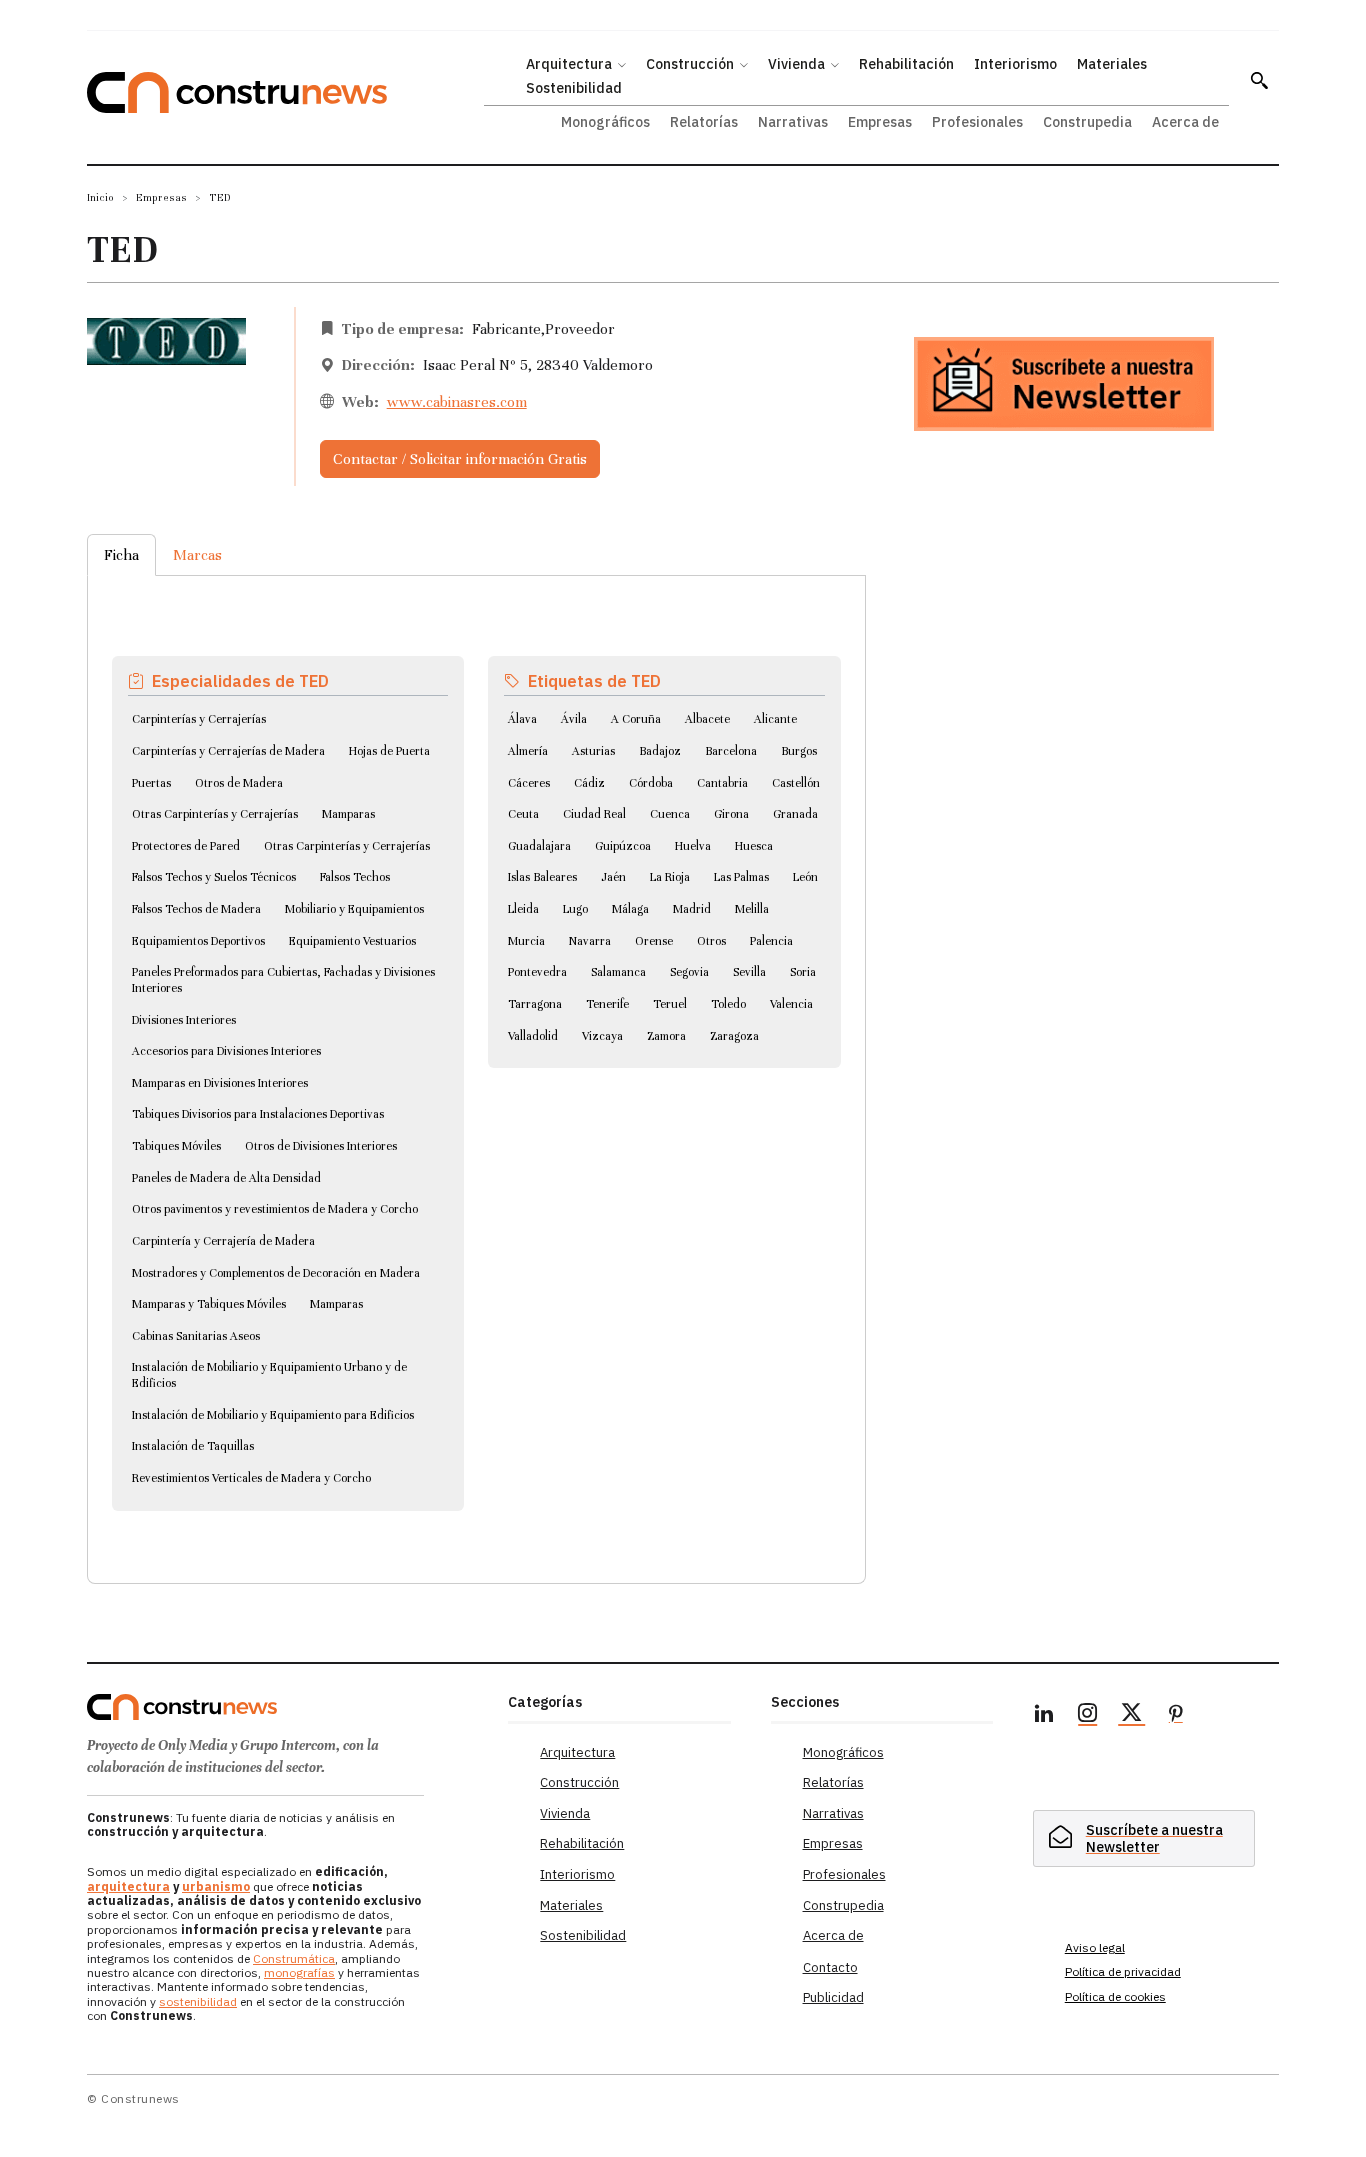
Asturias (593, 751)
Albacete (707, 719)
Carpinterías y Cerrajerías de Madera (228, 751)
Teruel (670, 1004)
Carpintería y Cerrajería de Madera (223, 1241)
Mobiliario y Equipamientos (354, 909)
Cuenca (670, 814)
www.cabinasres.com (457, 402)
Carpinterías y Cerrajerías (199, 719)
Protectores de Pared (186, 846)
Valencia (791, 1004)
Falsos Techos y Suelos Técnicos (214, 877)
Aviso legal (1095, 1947)
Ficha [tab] (121, 555)
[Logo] (285, 1707)
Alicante (775, 719)
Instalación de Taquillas (193, 1446)
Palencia (771, 941)
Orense (654, 941)
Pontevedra (537, 972)
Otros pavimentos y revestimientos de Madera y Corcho (275, 1209)
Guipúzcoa (623, 846)
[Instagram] (1088, 1716)
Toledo (728, 1004)
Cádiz (589, 783)
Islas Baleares (542, 877)
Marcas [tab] (197, 555)
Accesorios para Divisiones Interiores (226, 1051)
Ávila (574, 719)
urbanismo (216, 1886)
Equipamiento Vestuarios (352, 941)
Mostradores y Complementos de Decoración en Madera (276, 1273)
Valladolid (533, 1036)
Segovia (689, 972)
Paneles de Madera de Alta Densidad (226, 1178)
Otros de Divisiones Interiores (321, 1146)
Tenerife (607, 1004)
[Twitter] (1132, 1716)
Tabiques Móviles (176, 1146)
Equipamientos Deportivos (198, 941)
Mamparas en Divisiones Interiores (220, 1083)
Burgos (799, 751)
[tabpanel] (476, 1055)
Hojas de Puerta (389, 751)
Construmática (294, 1958)
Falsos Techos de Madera (196, 909)
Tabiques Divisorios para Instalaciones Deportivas (258, 1114)
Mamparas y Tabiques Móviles (209, 1304)
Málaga (630, 909)
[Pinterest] (1176, 1716)
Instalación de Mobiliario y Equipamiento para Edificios (273, 1415)
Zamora (666, 1036)
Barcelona (731, 751)
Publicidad (833, 1997)
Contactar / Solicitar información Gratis (460, 459)
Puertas (151, 783)
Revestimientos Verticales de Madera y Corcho (251, 1478)
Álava (522, 719)
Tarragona (535, 1004)
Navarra (590, 941)
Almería (528, 751)
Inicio (100, 197)
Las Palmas (741, 877)
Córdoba (651, 783)
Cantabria (722, 783)
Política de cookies (1115, 1996)
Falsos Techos (355, 877)
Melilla (752, 909)
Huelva (693, 846)
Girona (731, 814)
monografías (299, 1972)
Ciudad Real (594, 814)
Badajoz (660, 751)
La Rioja (670, 877)
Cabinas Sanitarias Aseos (196, 1336)
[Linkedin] (1044, 1716)
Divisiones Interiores (184, 1020)
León (805, 877)
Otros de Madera (239, 783)
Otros (711, 941)
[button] (1259, 80)
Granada (795, 814)
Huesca (754, 846)
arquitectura (128, 1886)
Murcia (526, 941)
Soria (803, 972)
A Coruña (636, 719)
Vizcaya (602, 1036)
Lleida (523, 909)
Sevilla (749, 972)
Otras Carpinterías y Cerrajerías (215, 814)
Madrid (692, 909)
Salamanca (618, 972)
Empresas (161, 197)
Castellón (796, 783)
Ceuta (523, 814)
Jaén (613, 877)
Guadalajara (539, 846)
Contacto (830, 1967)
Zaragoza (734, 1036)
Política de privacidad (1123, 1971)
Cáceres (529, 783)
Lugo (575, 909)
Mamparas (348, 814)
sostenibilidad (198, 2001)
